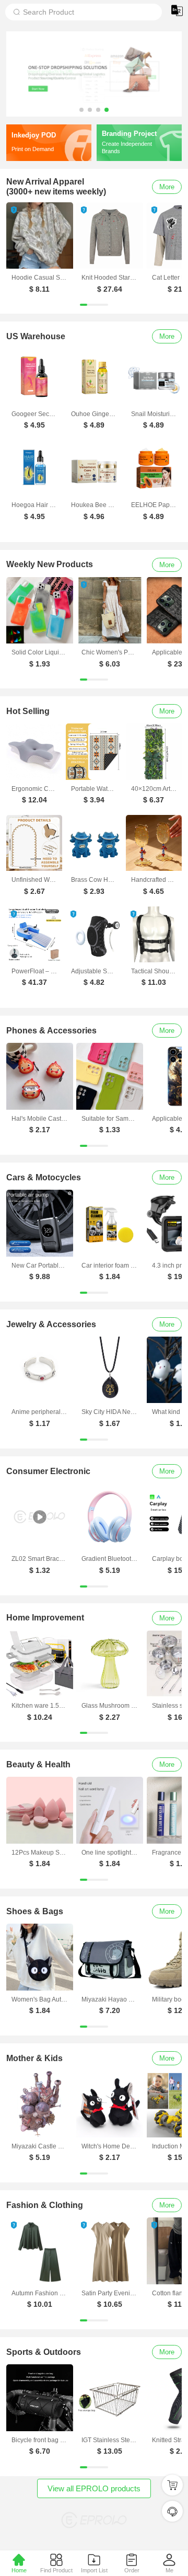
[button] (81, 110)
